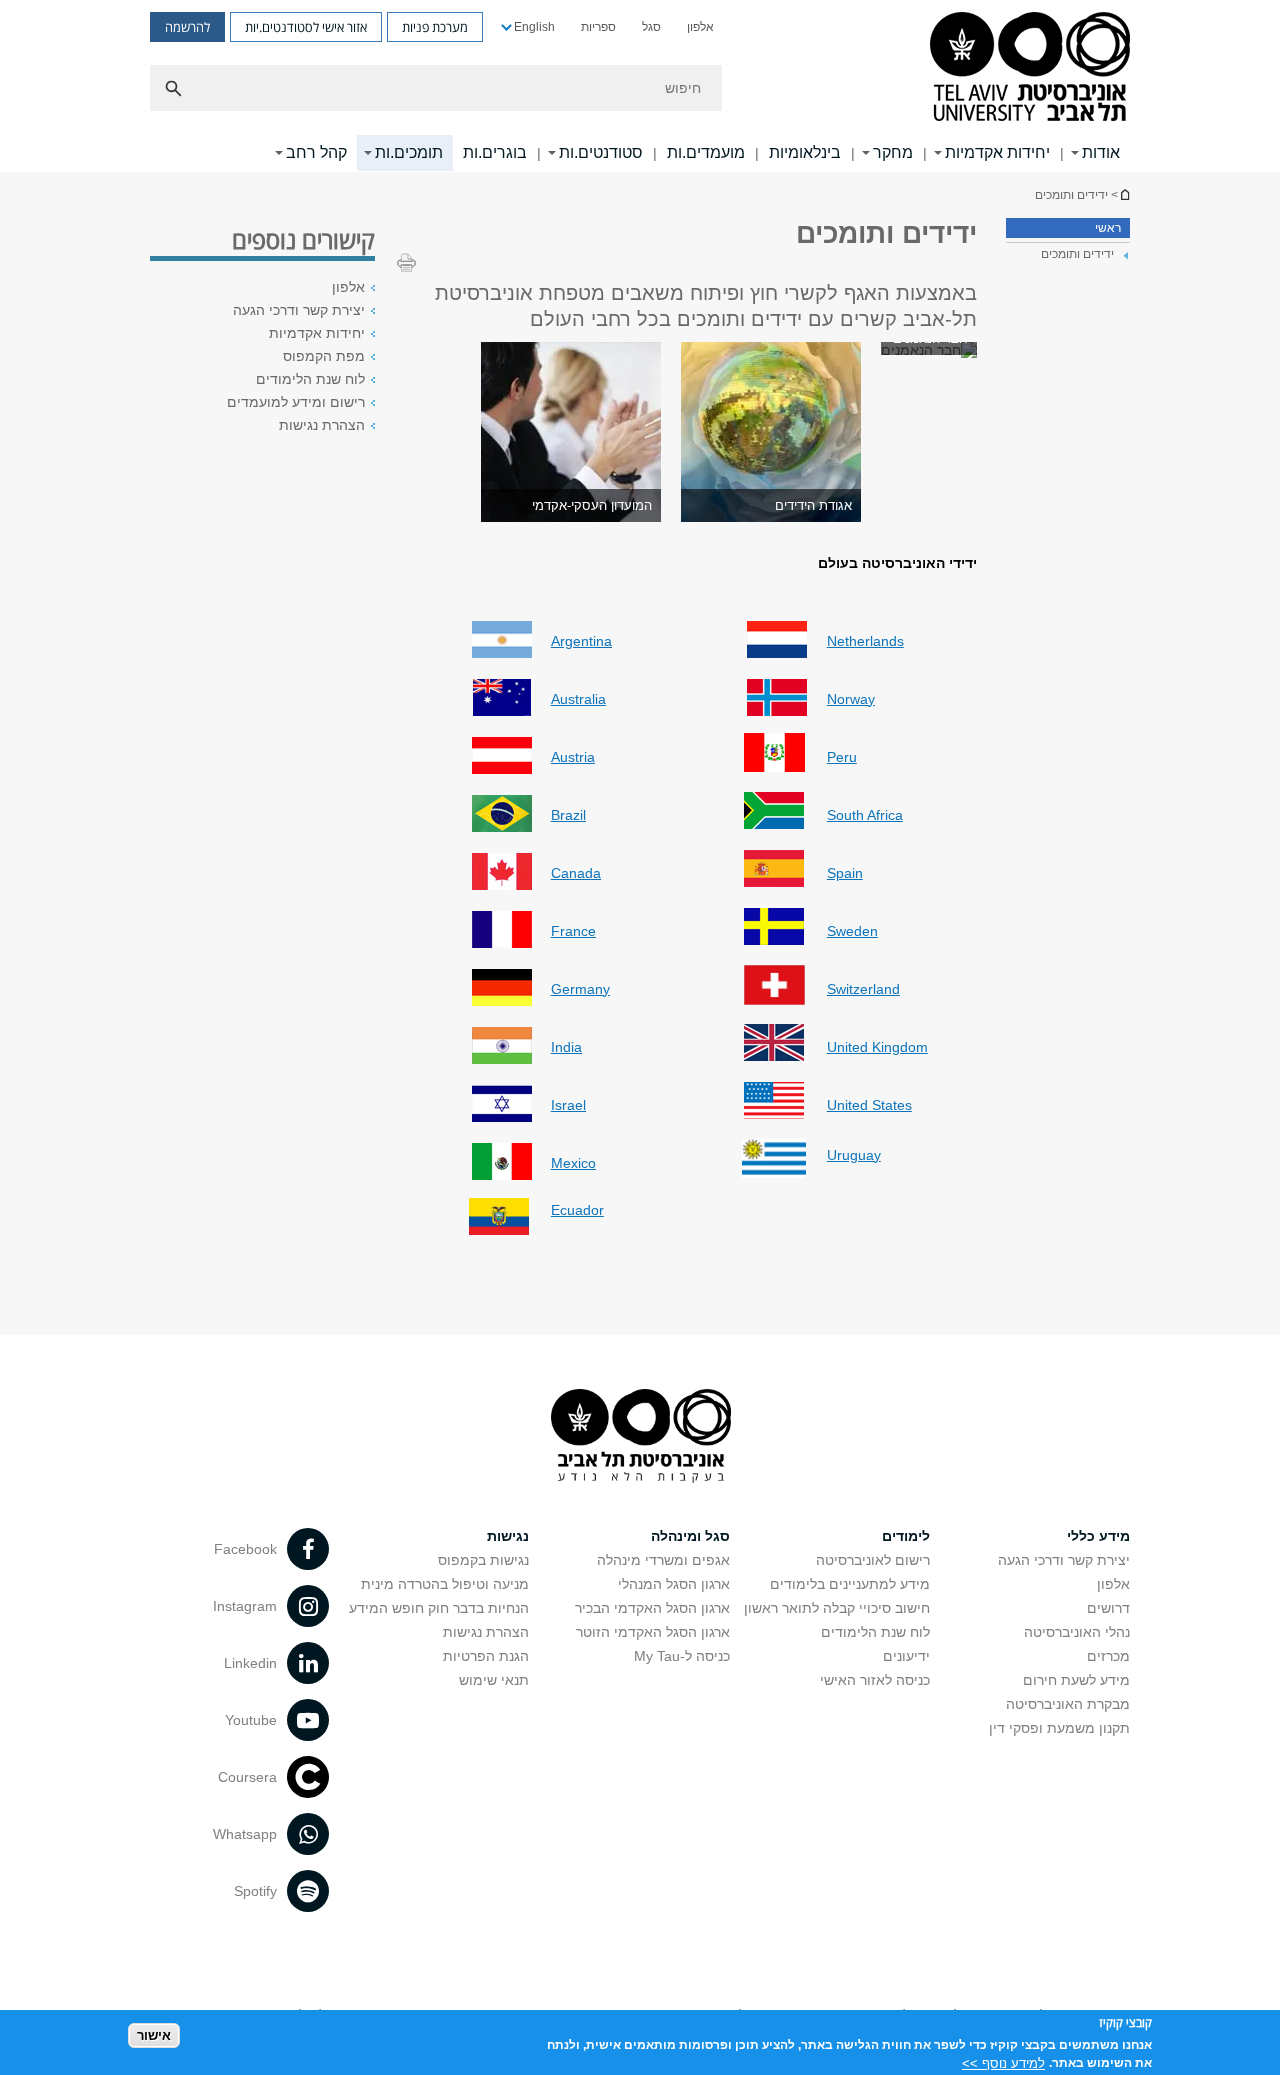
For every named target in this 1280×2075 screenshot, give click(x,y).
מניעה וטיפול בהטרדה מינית (445, 1584)
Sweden (852, 931)
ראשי (1108, 228)
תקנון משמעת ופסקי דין (1059, 1728)
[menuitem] (700, 27)
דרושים (1108, 1608)
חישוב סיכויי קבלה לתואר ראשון (837, 1608)
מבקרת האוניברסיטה (1068, 1704)
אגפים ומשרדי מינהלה (663, 1560)
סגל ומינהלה (690, 1536)
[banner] (640, 86)
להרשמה (187, 27)
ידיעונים (906, 1656)
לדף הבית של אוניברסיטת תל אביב (1124, 194)
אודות (1101, 152)
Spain (845, 873)
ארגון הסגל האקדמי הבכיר (652, 1608)
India (566, 1047)
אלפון (700, 27)
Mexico (573, 1163)
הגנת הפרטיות (486, 1656)
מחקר (893, 152)
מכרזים (1108, 1656)
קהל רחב (316, 152)
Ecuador (577, 1210)
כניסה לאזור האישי (875, 1680)
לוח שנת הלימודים (310, 379)
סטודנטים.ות (601, 152)
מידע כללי (1098, 1536)
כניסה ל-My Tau (682, 1656)
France (573, 931)
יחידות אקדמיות (997, 152)
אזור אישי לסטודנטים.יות (306, 27)
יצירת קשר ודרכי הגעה (299, 310)
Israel (568, 1105)
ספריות (598, 27)
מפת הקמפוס (324, 356)
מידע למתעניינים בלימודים (850, 1584)
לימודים (906, 1536)
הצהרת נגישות (322, 425)
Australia (578, 699)
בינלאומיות (805, 152)
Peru (842, 757)
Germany (580, 989)
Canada (576, 873)
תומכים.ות (409, 152)
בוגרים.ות (495, 152)
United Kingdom (877, 1047)
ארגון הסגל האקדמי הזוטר (653, 1632)
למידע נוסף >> (1003, 2062)
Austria (573, 757)
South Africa (865, 815)
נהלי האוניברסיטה (1077, 1632)
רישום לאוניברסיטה (873, 1560)
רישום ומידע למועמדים (296, 402)
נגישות (508, 1536)
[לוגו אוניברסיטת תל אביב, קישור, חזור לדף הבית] (1030, 68)
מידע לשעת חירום (1076, 1680)
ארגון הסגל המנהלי (674, 1584)
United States (869, 1105)
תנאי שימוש (494, 1680)
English (534, 27)
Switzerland (863, 989)
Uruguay (854, 1155)
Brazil (568, 815)
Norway (851, 699)
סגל (651, 27)
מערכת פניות (435, 27)
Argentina (581, 641)
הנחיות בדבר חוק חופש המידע (439, 1608)
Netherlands (865, 641)
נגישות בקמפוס (483, 1560)
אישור (154, 2035)
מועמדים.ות (706, 152)
